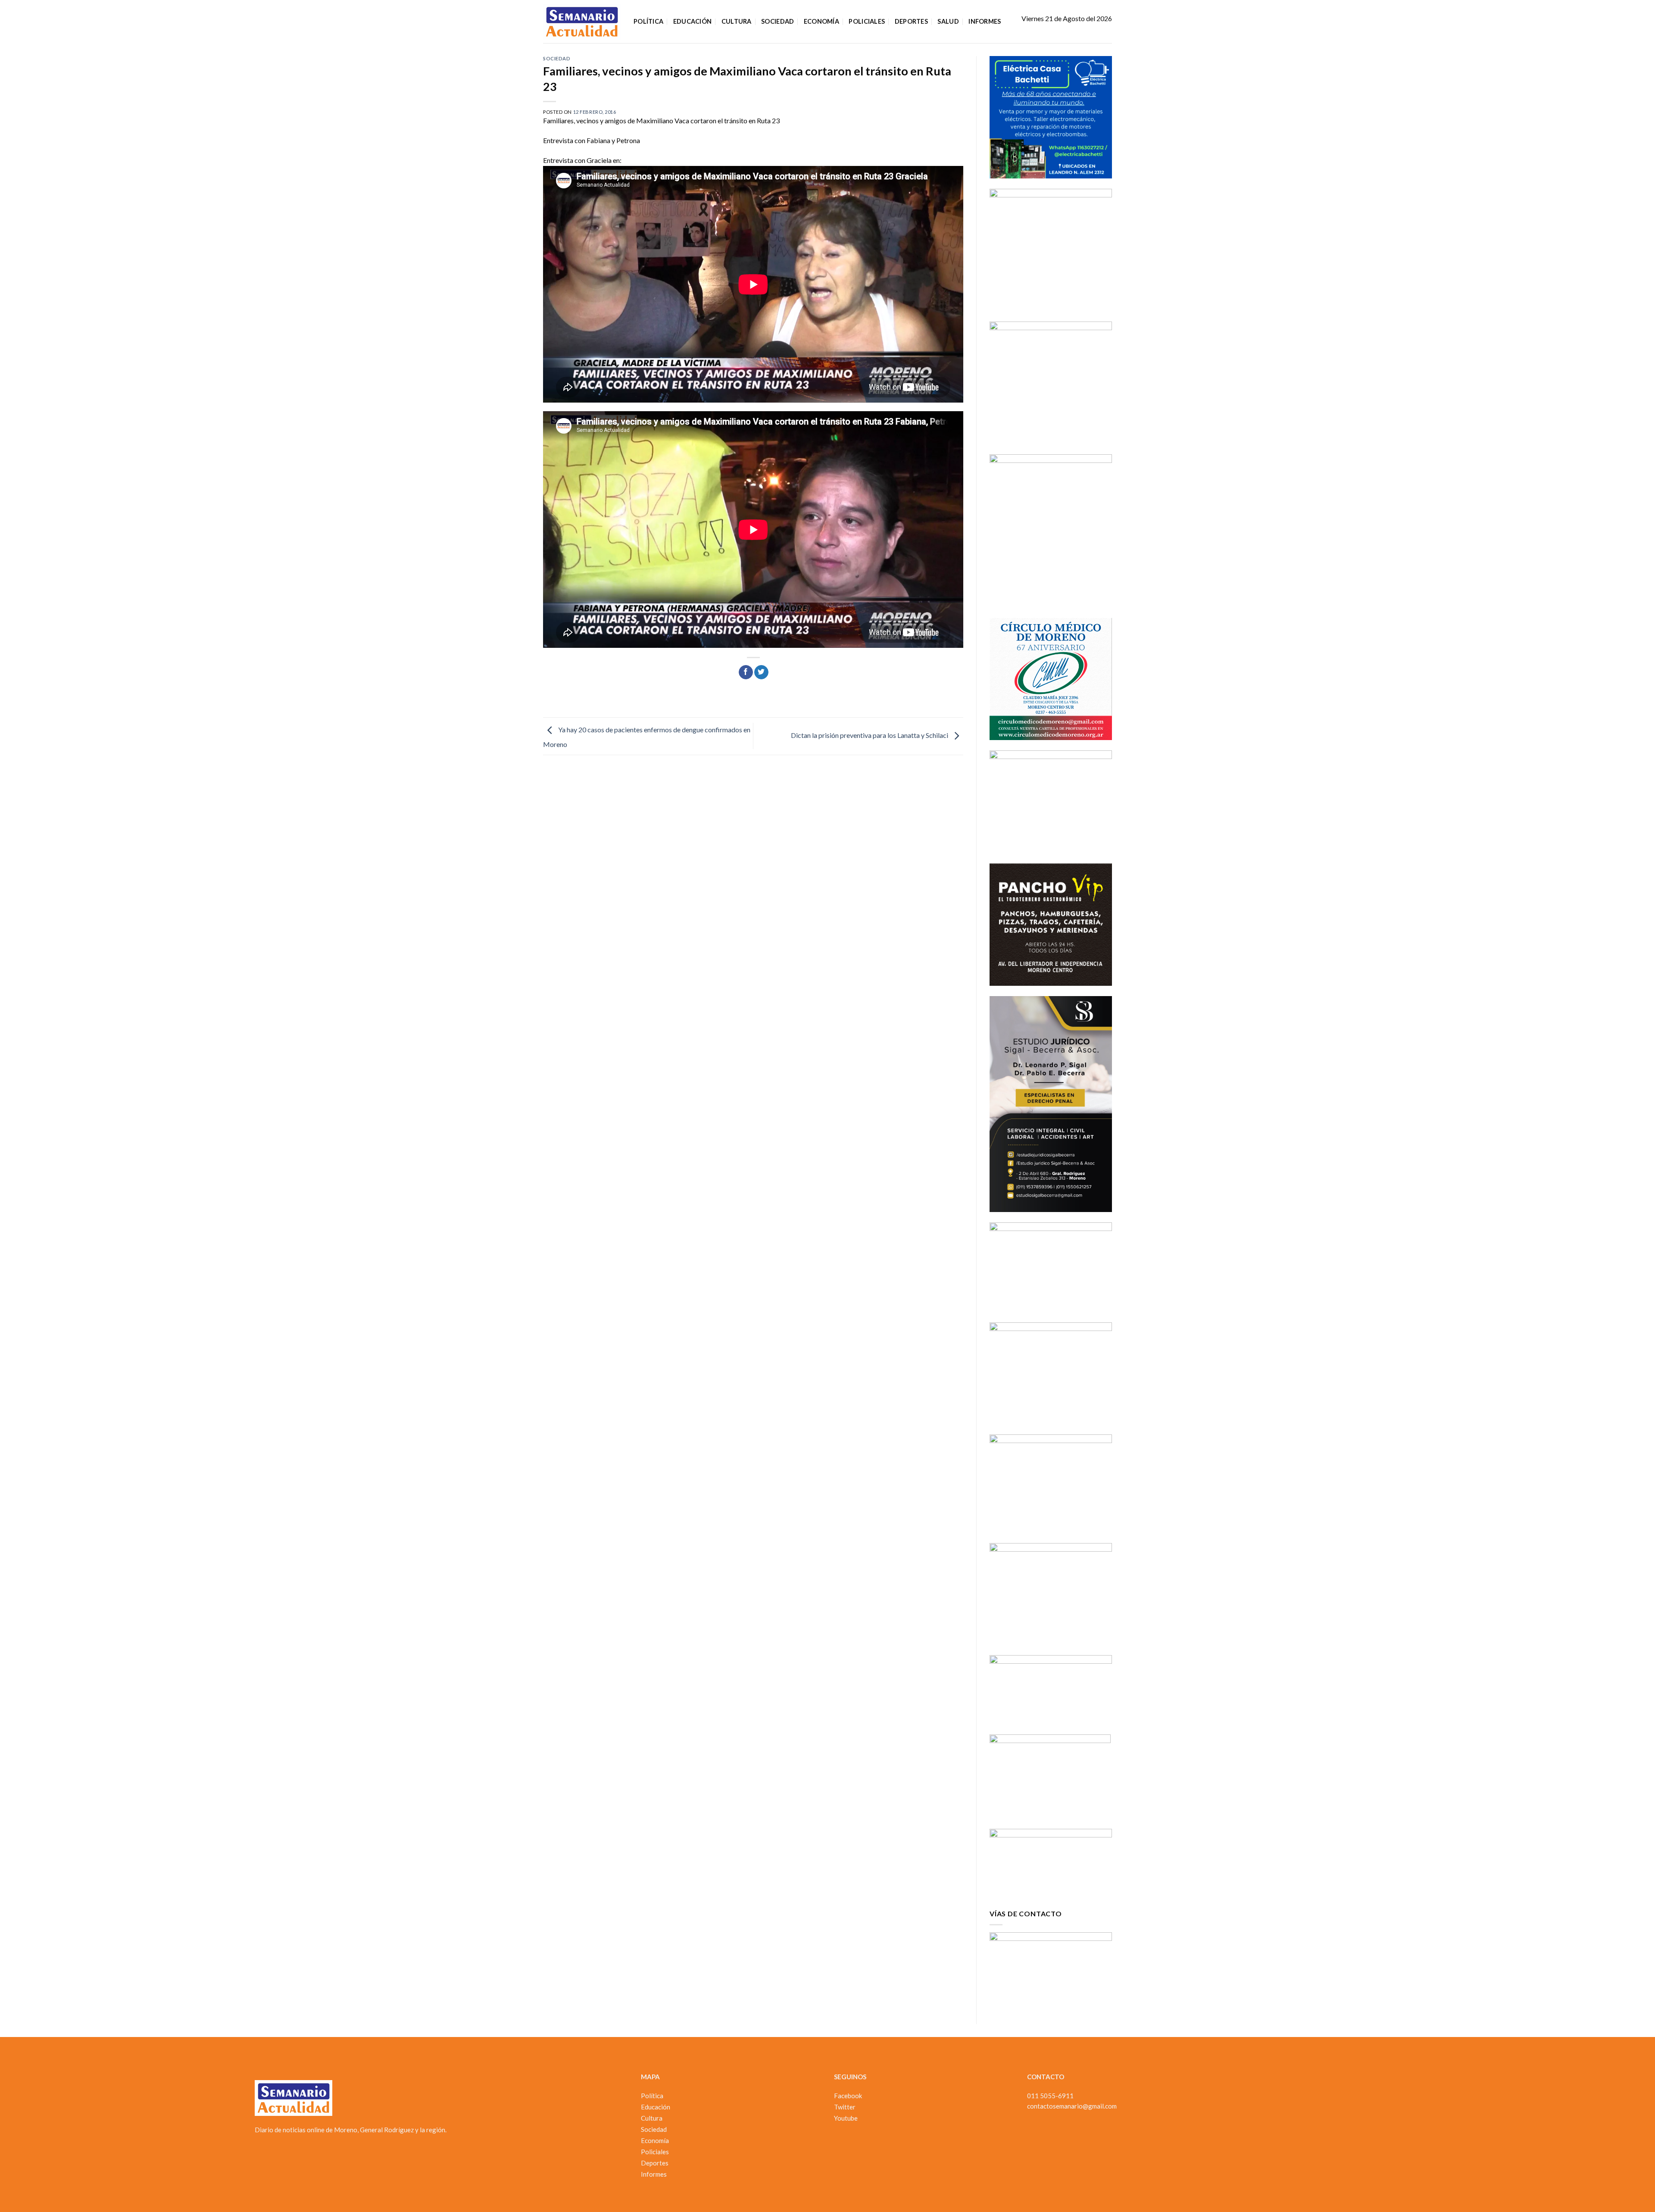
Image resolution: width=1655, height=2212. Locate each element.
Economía (821, 21)
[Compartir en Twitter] (761, 672)
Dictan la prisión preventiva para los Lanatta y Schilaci (870, 735)
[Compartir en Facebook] (746, 672)
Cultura (737, 21)
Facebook (848, 2096)
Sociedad (778, 21)
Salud (948, 21)
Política (648, 21)
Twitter (845, 2107)
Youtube (846, 2118)
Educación (693, 21)
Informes (985, 21)
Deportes (911, 21)
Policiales (867, 21)
